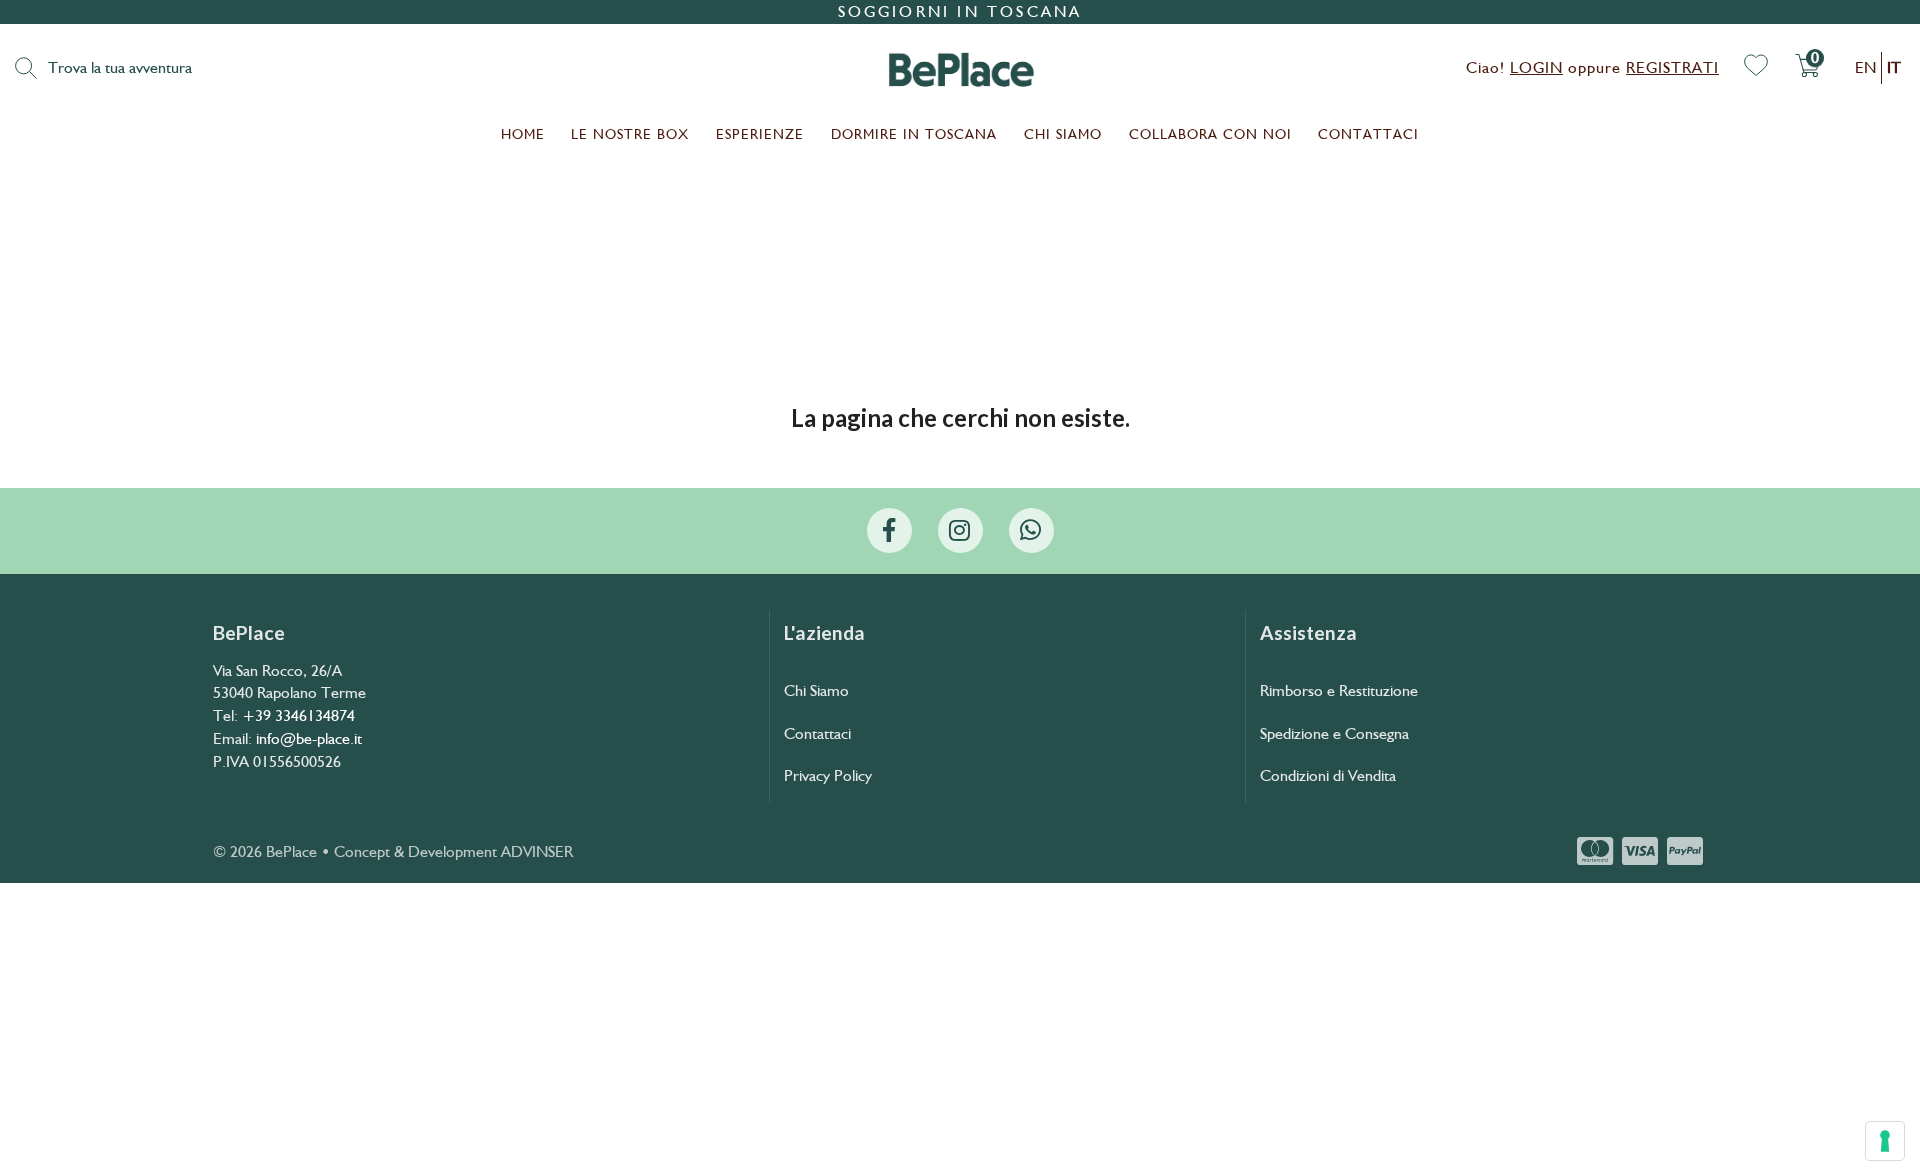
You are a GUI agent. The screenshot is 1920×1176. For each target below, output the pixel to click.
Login (1536, 67)
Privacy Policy (828, 775)
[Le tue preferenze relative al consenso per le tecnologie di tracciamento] (1885, 1141)
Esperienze (760, 134)
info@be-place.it (309, 738)
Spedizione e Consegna (1334, 733)
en (1865, 67)
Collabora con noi (1210, 134)
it (1894, 67)
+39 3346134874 (298, 715)
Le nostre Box (630, 134)
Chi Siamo (1063, 134)
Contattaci (1368, 134)
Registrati (1672, 67)
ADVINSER (537, 851)
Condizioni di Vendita (1328, 775)
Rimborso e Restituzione (1339, 690)
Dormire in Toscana (914, 134)
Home (523, 134)
